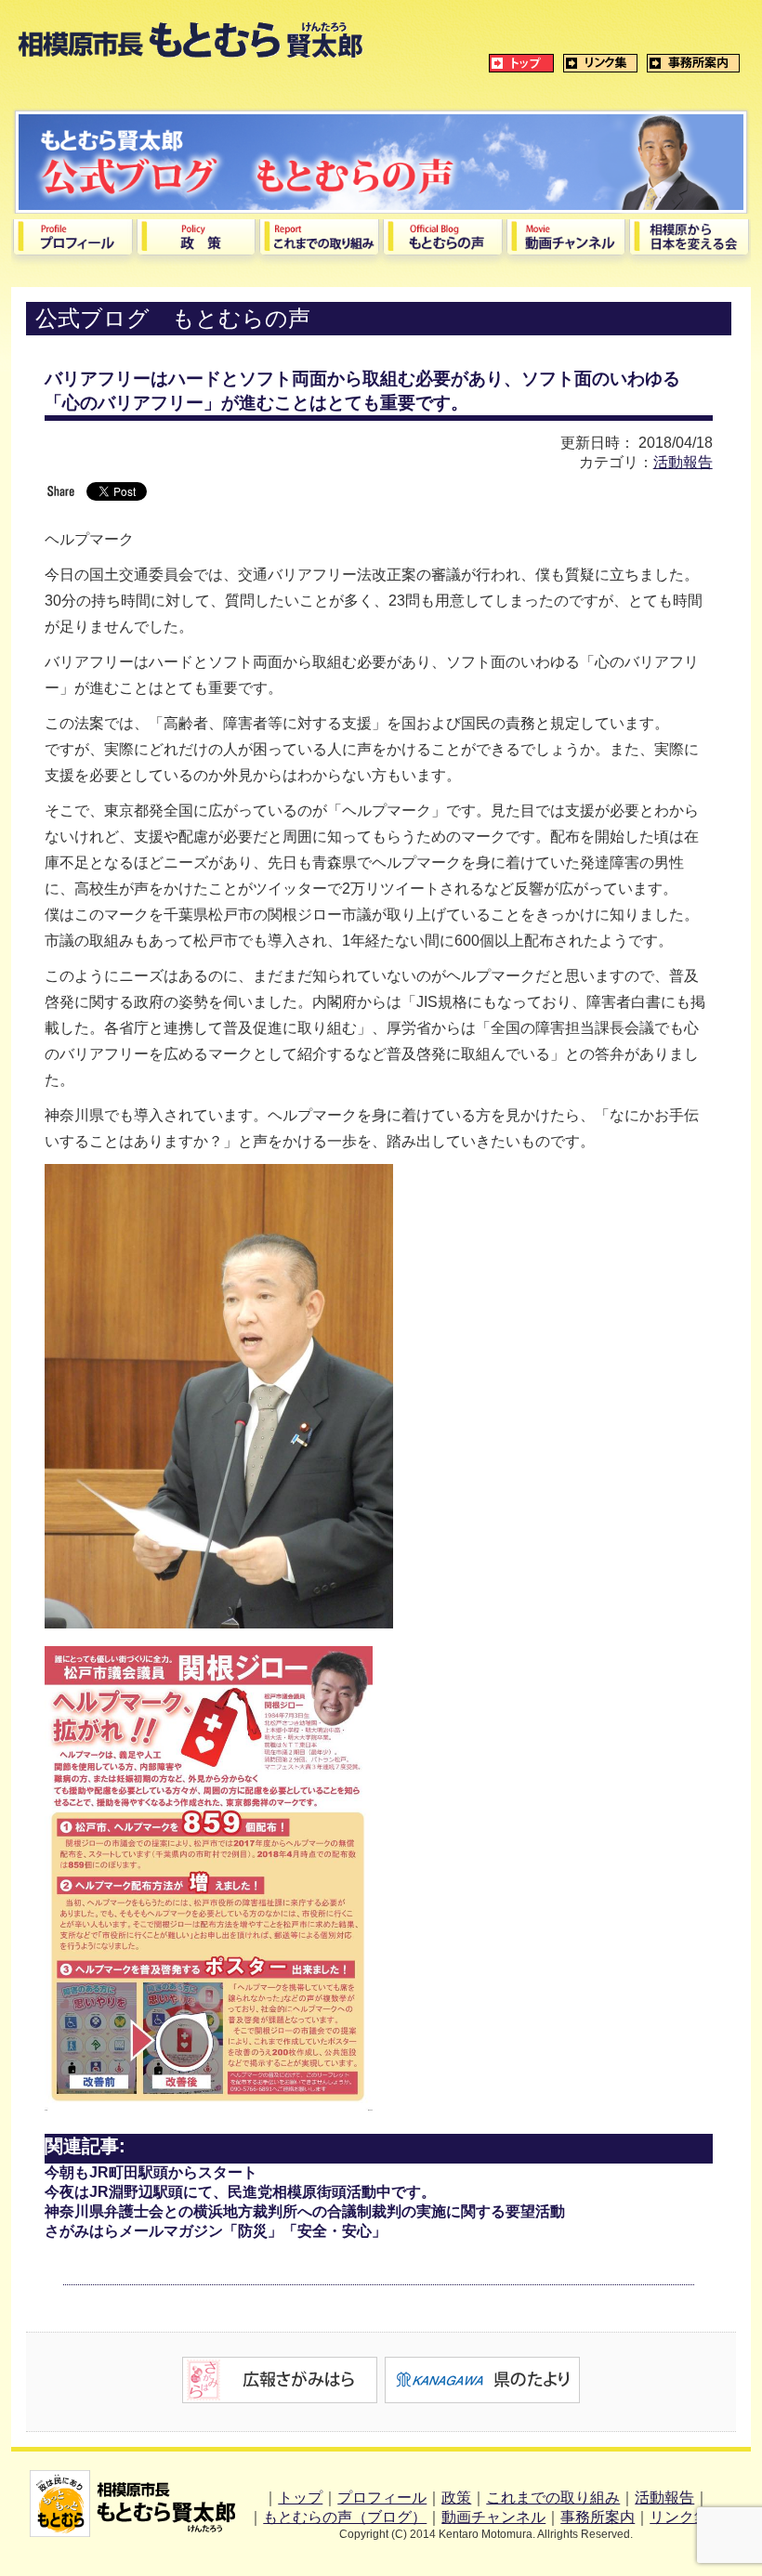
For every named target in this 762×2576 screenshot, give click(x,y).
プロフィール (382, 2498)
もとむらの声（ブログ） (345, 2517)
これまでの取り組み (553, 2498)
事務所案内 (598, 2517)
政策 (456, 2498)
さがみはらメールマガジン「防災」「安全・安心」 (216, 2231)
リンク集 (679, 2517)
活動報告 (683, 462)
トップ (300, 2498)
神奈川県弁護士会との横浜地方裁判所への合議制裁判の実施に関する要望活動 (305, 2211)
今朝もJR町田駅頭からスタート (151, 2172)
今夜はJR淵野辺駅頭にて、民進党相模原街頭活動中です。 (240, 2192)
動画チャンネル (493, 2517)
